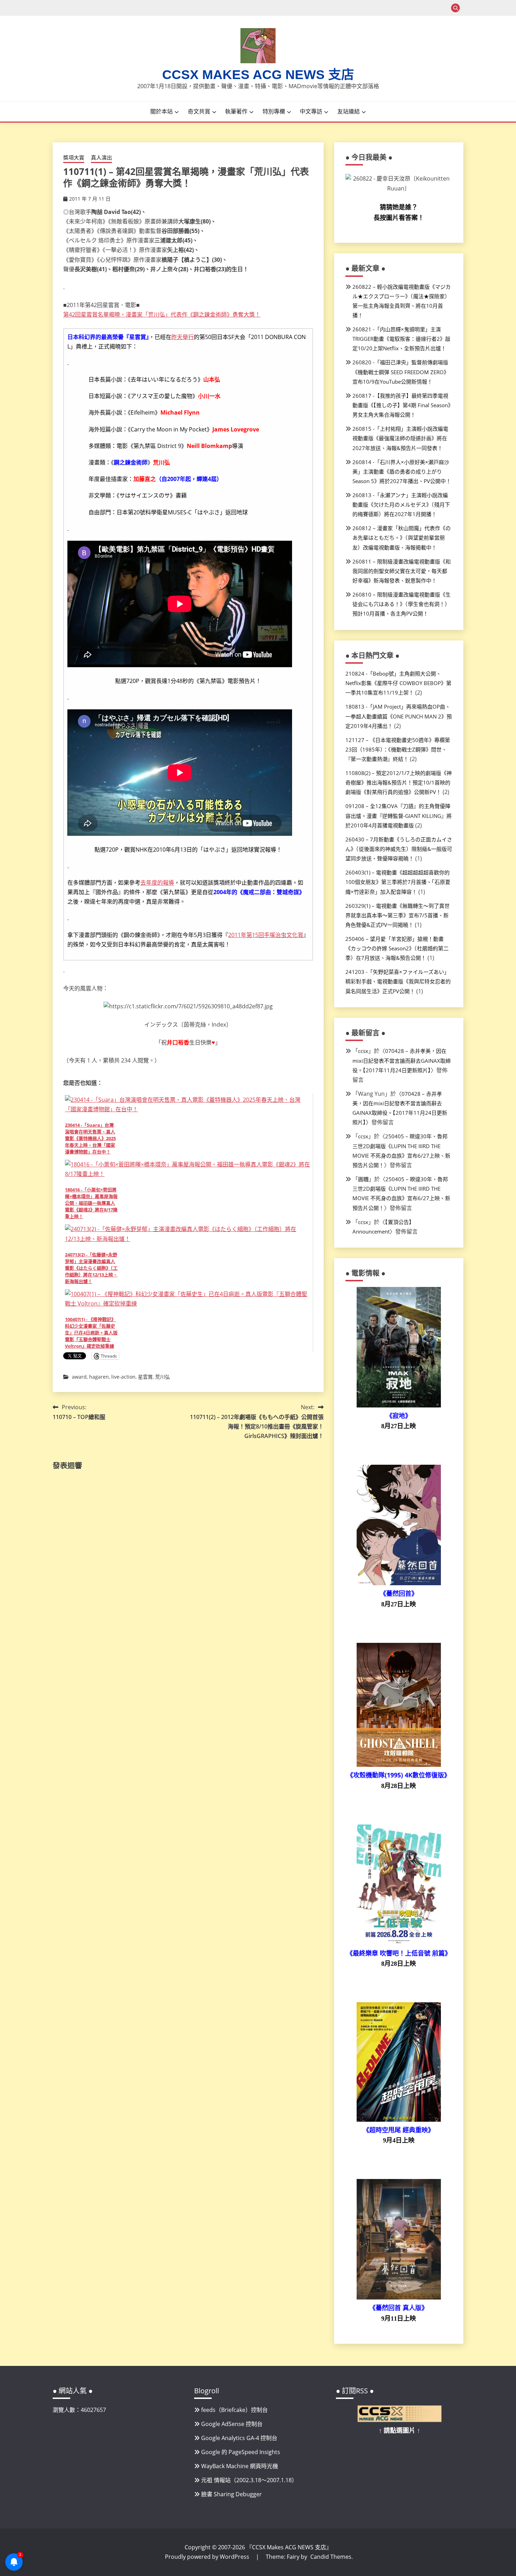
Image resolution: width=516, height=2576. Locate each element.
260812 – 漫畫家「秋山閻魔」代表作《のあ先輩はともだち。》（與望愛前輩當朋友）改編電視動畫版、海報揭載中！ (402, 538)
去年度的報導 (157, 883)
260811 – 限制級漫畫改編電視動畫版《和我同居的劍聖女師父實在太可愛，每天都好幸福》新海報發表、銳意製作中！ (402, 571)
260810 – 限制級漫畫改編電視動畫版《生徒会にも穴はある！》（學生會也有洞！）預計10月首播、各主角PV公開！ (402, 604)
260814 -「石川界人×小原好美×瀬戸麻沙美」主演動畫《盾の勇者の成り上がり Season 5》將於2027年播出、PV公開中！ (402, 471)
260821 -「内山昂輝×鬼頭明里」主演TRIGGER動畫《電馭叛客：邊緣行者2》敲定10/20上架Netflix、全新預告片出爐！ (401, 339)
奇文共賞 (199, 111)
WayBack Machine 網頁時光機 (240, 2466)
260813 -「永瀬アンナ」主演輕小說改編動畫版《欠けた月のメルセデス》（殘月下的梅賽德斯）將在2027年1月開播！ (401, 505)
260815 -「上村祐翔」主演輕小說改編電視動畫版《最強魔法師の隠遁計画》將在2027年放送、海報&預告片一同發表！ (400, 438)
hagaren (99, 1377)
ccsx (363, 1051)
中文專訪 (311, 111)
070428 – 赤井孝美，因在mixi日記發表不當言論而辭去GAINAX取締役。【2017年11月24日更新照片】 (402, 1060)
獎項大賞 (74, 157)
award (79, 1377)
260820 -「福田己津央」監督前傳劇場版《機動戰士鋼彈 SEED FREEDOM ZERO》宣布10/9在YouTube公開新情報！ (401, 372)
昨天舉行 (183, 337)
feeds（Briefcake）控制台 (234, 2410)
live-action (123, 1377)
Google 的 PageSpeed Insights (241, 2452)
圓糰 (363, 1179)
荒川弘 (163, 1377)
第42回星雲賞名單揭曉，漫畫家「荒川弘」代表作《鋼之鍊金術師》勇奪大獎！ (162, 314)
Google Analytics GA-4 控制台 (239, 2438)
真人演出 (101, 157)
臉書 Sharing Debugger (231, 2494)
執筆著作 (236, 111)
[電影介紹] (399, 1405)
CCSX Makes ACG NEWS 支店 (258, 75)
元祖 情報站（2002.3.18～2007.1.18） (249, 2480)
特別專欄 (274, 111)
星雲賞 (145, 1377)
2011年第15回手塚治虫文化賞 (266, 935)
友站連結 (349, 111)
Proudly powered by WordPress (208, 2557)
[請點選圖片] (399, 2420)
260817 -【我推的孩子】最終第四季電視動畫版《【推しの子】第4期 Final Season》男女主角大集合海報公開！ (402, 405)
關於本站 (161, 111)
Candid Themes (331, 2557)
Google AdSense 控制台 (232, 2424)
